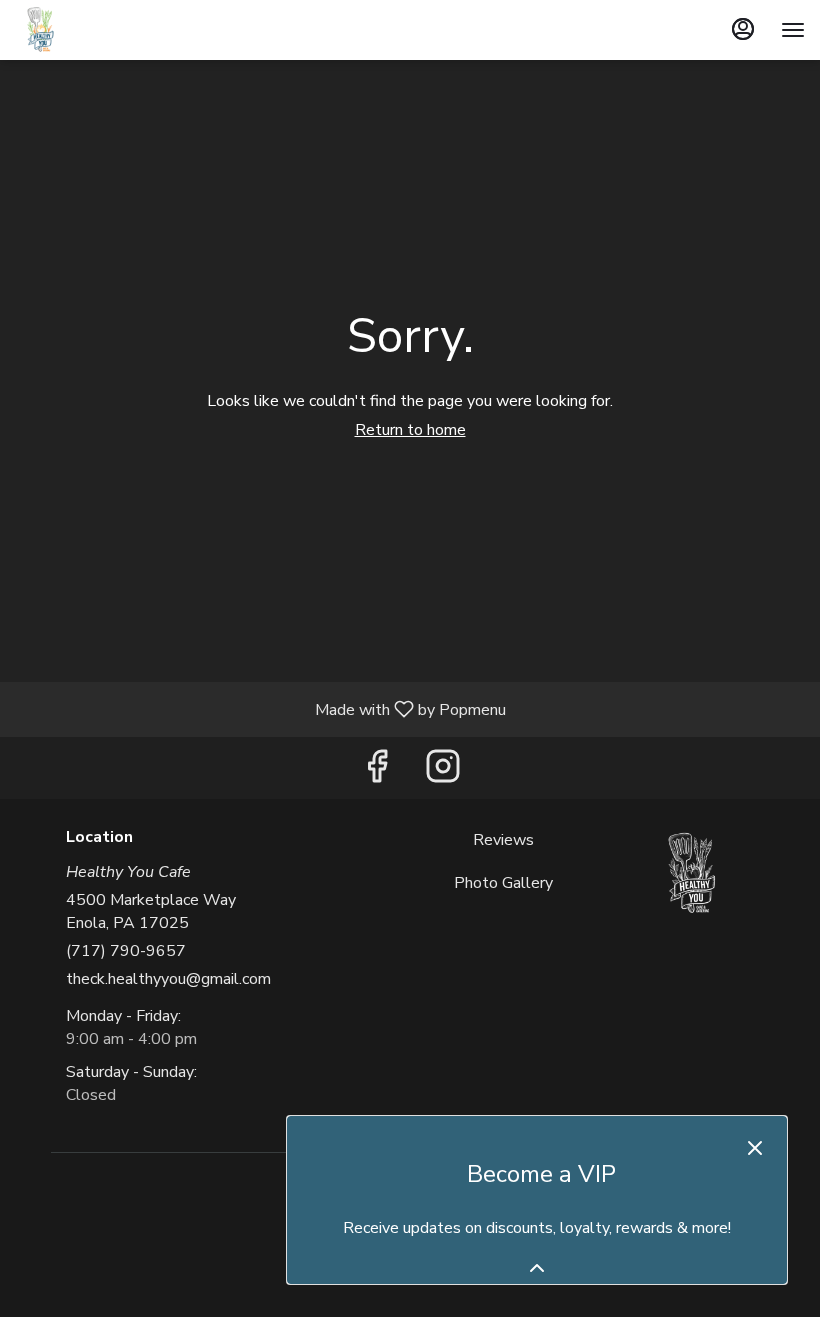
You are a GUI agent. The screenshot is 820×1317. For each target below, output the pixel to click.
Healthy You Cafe (690, 874)
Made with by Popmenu (260, 708)
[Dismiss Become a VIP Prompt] (755, 1148)
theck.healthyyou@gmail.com (168, 979)
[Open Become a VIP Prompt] (537, 1268)
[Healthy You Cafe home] (105, 30)
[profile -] (743, 29)
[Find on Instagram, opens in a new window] (443, 772)
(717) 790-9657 (126, 951)
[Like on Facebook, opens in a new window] (377, 772)
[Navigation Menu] (793, 30)
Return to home (410, 430)
